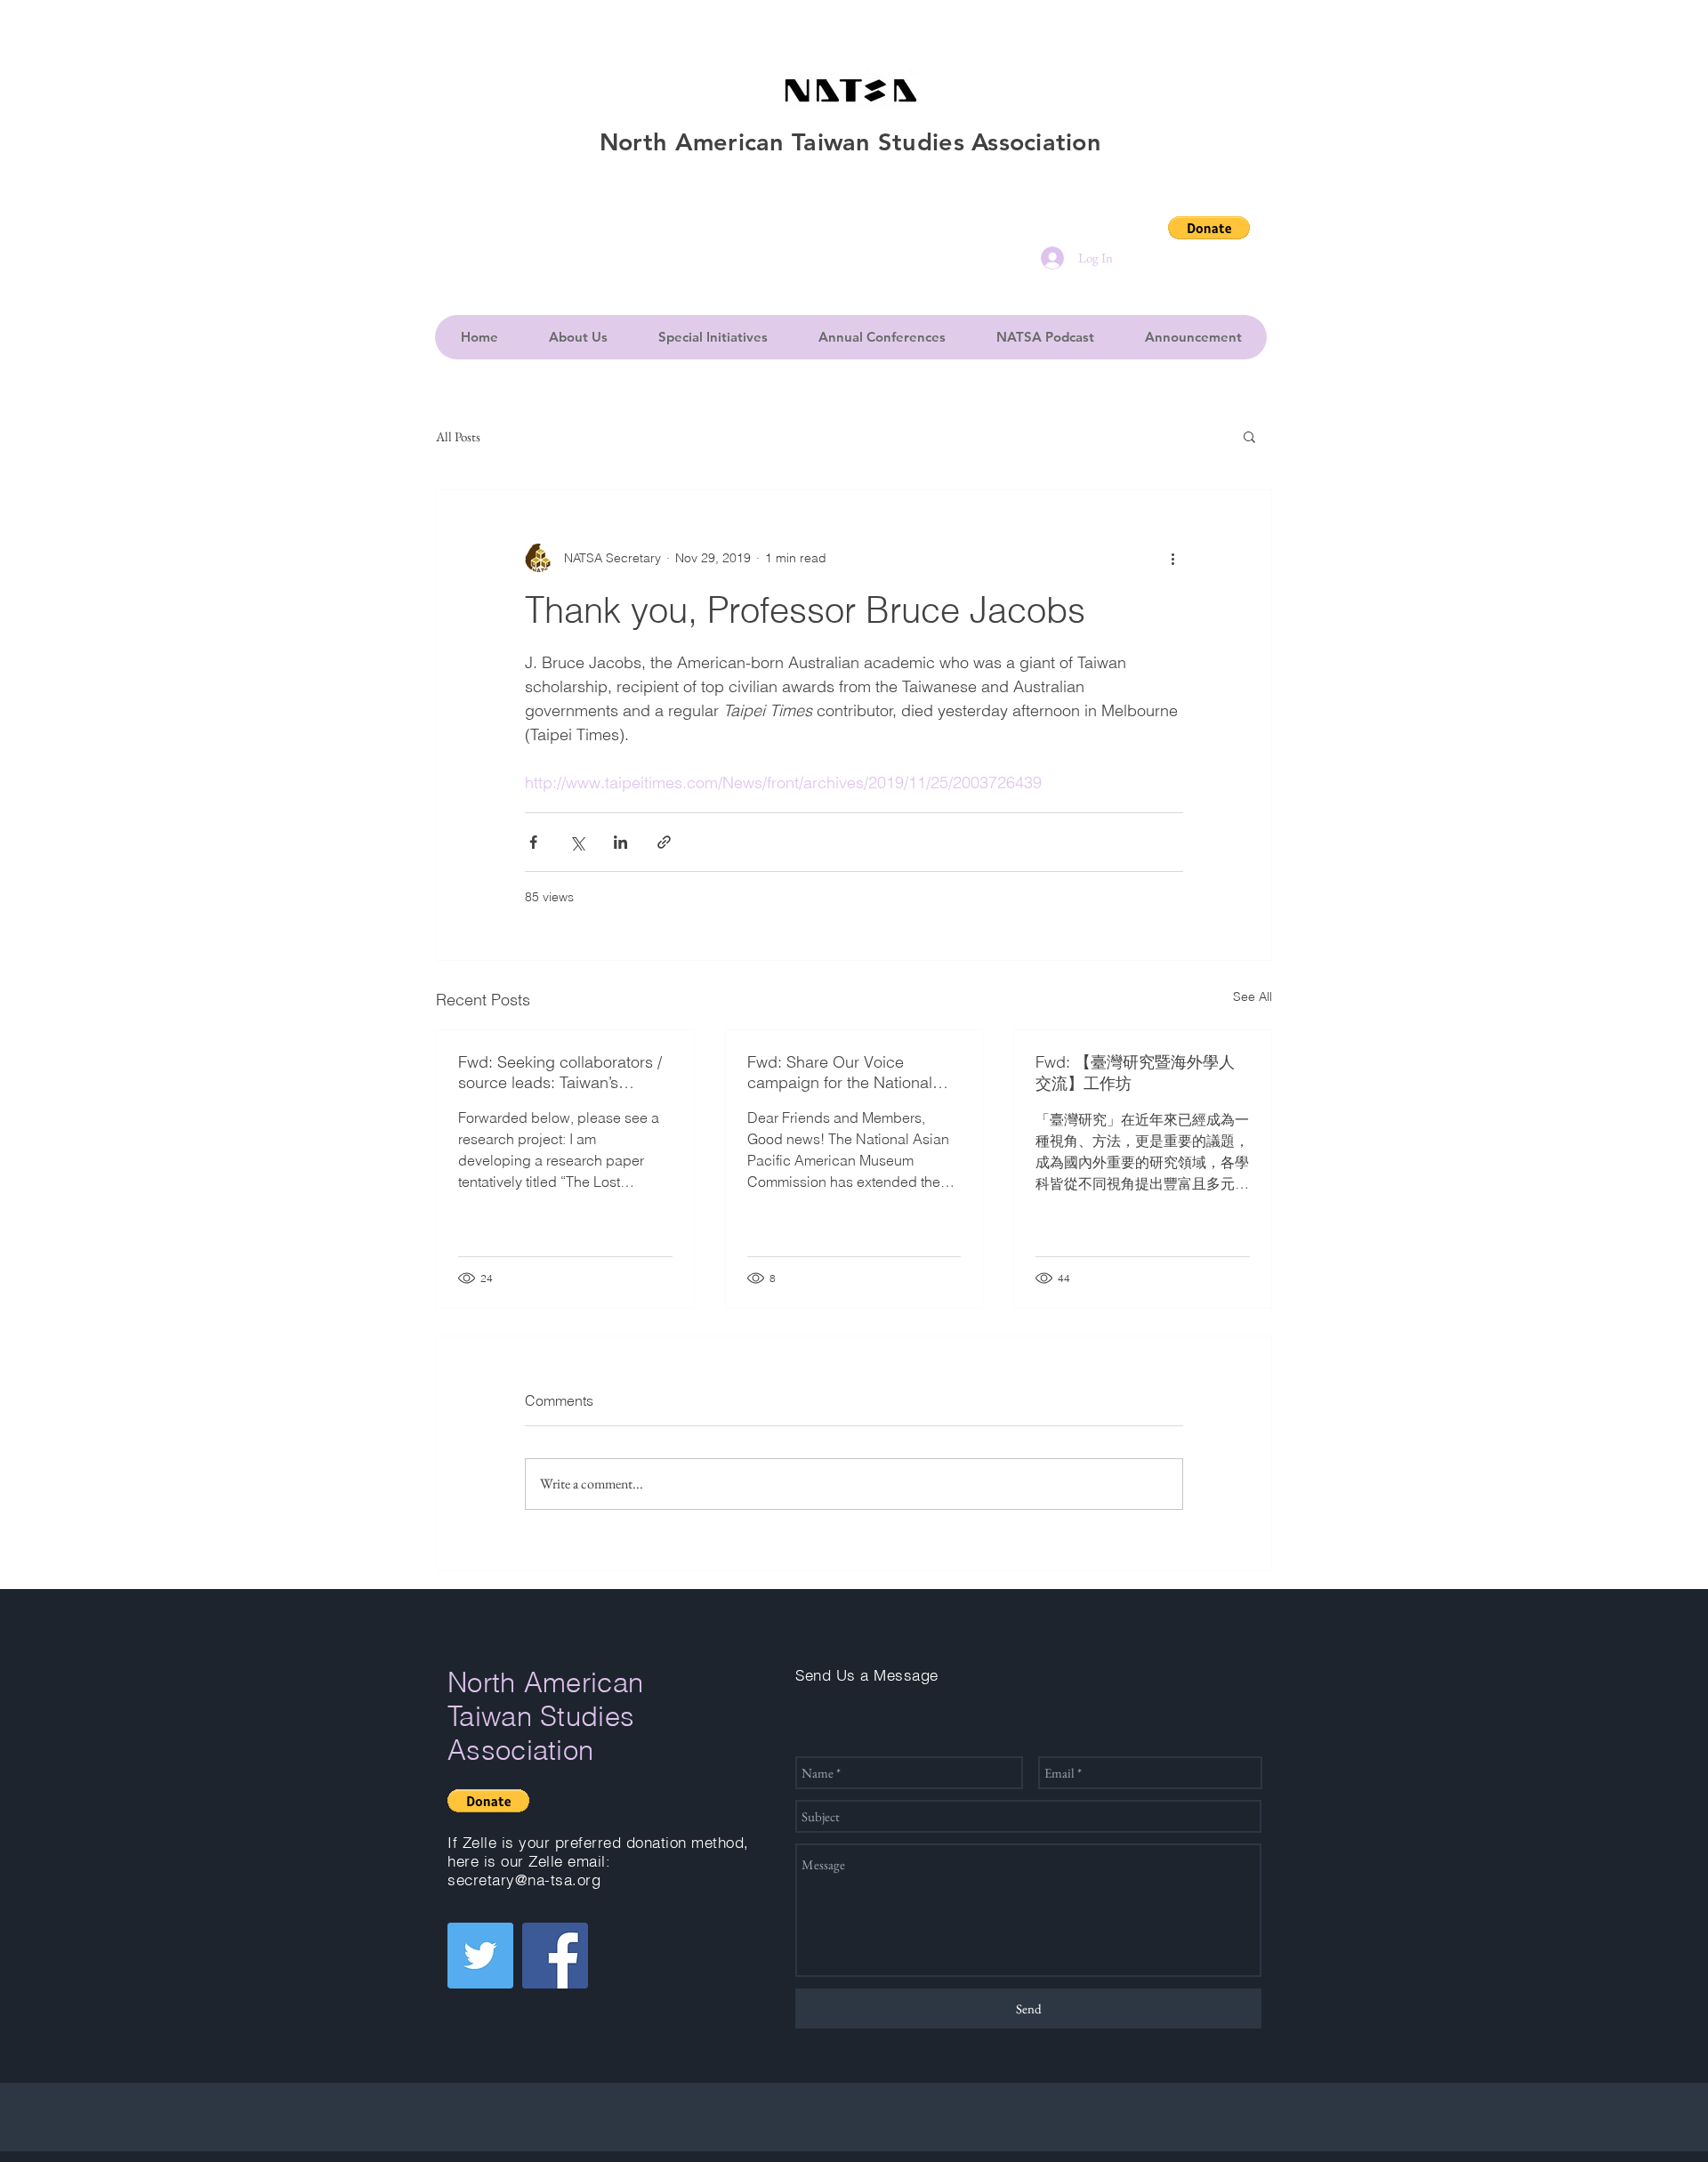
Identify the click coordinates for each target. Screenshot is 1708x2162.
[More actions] (1172, 558)
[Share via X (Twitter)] (577, 842)
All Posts (458, 436)
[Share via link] (664, 842)
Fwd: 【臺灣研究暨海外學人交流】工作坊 (1135, 1073)
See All (1253, 996)
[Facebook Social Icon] (555, 1956)
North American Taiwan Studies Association (545, 1716)
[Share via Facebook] (533, 842)
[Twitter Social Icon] (480, 1956)
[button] (1209, 228)
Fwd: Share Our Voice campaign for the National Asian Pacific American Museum (840, 1072)
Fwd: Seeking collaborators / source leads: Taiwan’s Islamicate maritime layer (560, 1072)
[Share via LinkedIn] (620, 842)
